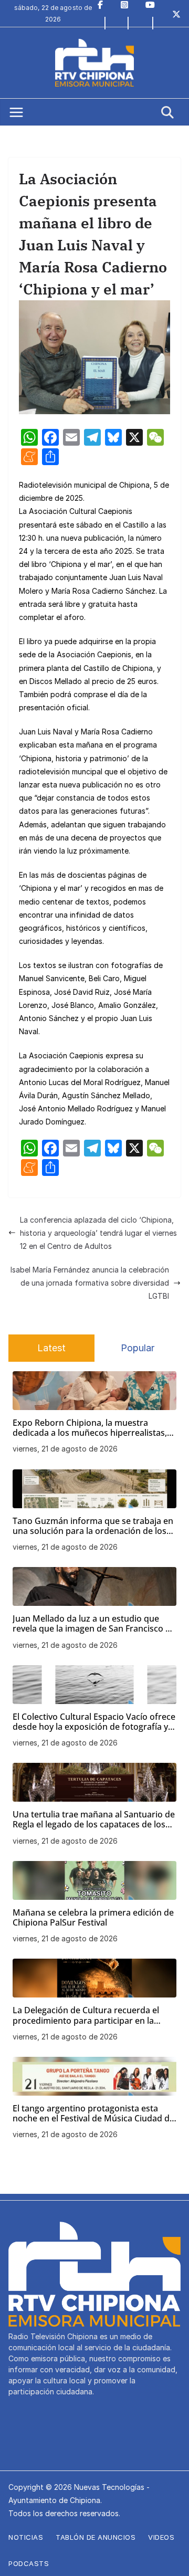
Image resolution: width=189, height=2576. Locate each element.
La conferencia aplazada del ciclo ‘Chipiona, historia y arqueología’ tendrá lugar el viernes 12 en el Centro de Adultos (98, 1233)
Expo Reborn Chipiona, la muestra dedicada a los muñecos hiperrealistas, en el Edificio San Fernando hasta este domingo (90, 1428)
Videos (161, 2537)
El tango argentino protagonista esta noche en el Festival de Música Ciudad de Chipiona (93, 2114)
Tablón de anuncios (96, 2537)
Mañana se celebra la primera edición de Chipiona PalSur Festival (93, 1918)
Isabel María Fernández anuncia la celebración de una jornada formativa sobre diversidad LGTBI (90, 1283)
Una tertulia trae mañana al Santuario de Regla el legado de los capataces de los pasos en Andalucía (94, 1820)
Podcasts (29, 2563)
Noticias (26, 2537)
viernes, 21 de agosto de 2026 (65, 1449)
